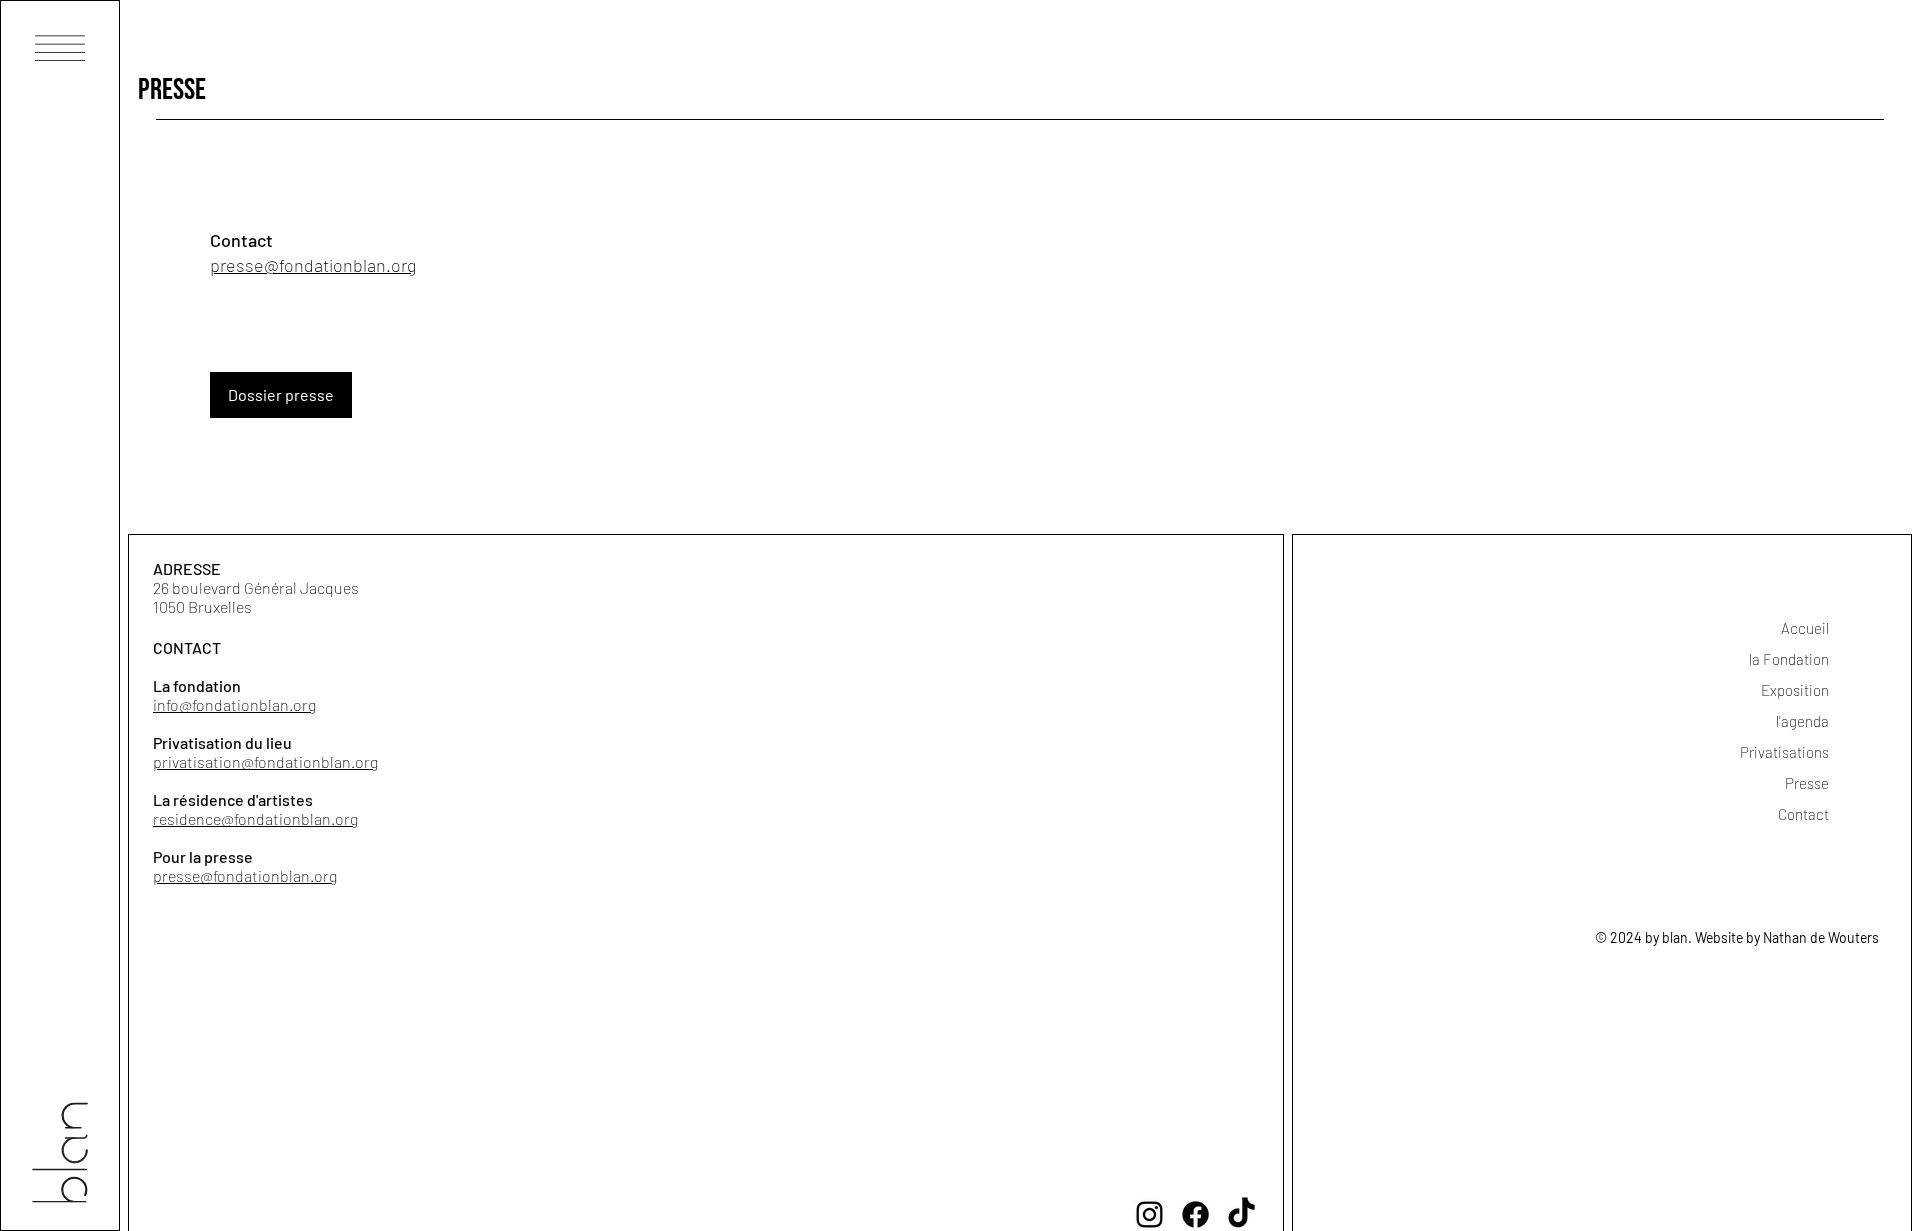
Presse (1807, 783)
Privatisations (1784, 752)
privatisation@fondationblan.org (265, 761)
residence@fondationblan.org (255, 818)
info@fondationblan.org (234, 704)
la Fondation (1789, 659)
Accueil (1805, 628)
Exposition (1795, 690)
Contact (1803, 814)
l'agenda (1802, 721)
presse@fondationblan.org (245, 875)
